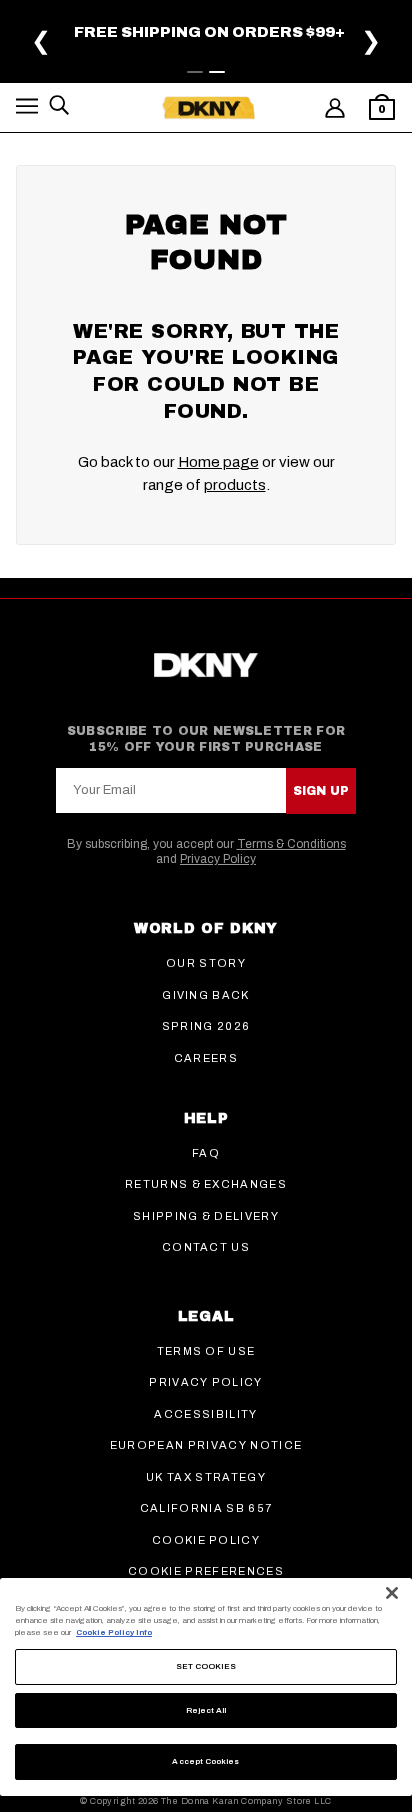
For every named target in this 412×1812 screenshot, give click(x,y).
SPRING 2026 (206, 1026)
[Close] (392, 1593)
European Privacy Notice (206, 1445)
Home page (218, 462)
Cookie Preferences (206, 1571)
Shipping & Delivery (206, 1216)
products (235, 485)
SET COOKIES (206, 1666)
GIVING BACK (206, 995)
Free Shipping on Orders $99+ (209, 32)
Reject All (206, 1710)
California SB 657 (206, 1508)
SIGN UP (321, 791)
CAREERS (206, 1058)
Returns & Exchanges (206, 1184)
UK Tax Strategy (206, 1477)
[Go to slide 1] (195, 72)
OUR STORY (206, 963)
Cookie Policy (206, 1540)
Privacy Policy (218, 859)
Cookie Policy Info (114, 1632)
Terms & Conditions (291, 844)
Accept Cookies (205, 1761)
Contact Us (206, 1247)
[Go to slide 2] (217, 72)
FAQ (206, 1153)
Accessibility (205, 1414)
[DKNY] (208, 108)
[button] (27, 109)
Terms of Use (206, 1351)
